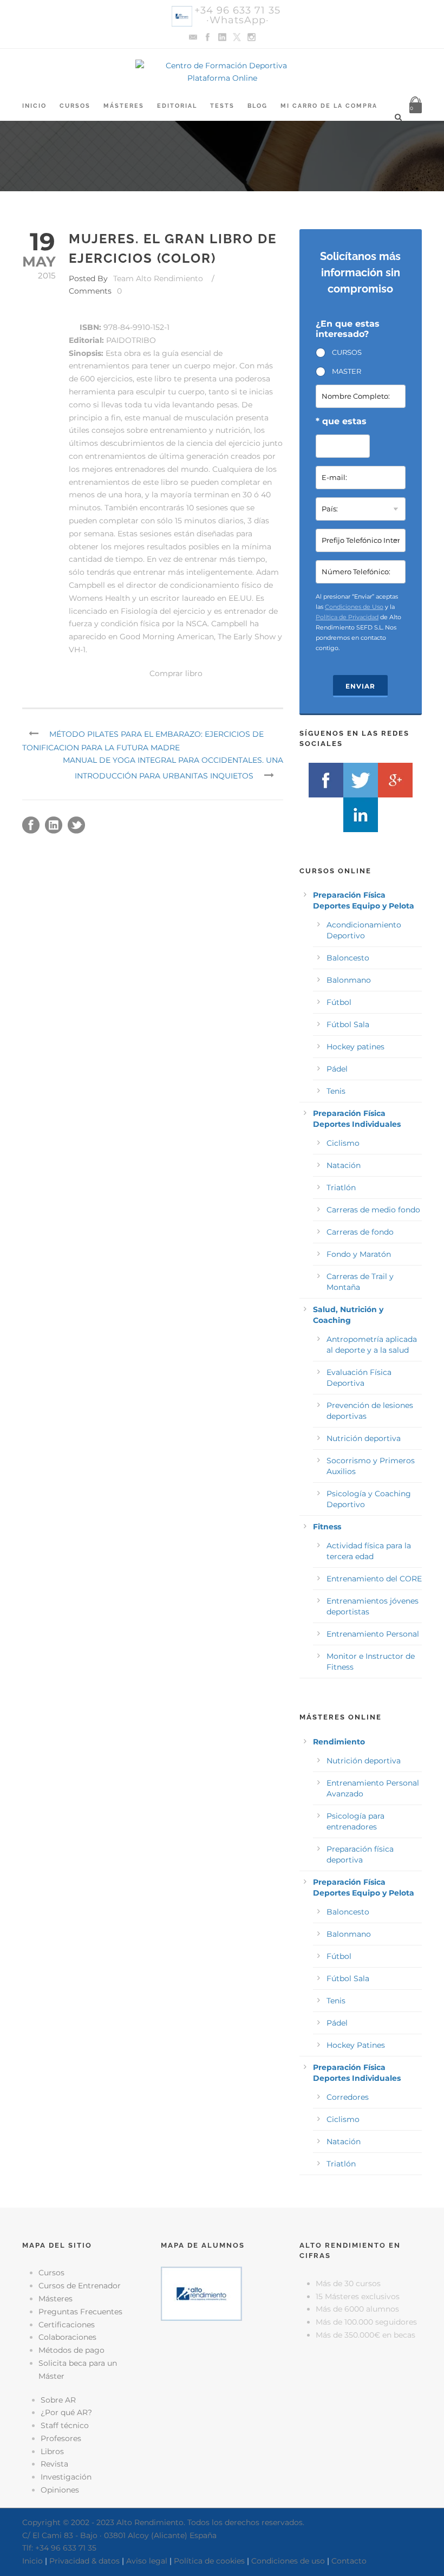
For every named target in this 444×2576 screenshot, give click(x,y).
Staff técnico (65, 2425)
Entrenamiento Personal (373, 1634)
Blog (257, 106)
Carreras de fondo (360, 1232)
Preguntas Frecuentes (80, 2312)
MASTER (347, 371)
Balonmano (349, 980)
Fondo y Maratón (359, 1254)
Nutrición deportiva (364, 1438)
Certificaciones (67, 2325)
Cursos (75, 106)
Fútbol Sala (348, 1024)
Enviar (360, 686)
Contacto (349, 2561)
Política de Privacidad (347, 617)
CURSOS (347, 352)
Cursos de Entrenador (80, 2286)
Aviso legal (147, 2561)
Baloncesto (348, 958)
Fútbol (339, 1002)
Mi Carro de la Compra (329, 106)
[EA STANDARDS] (222, 2374)
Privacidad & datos (84, 2561)
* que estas (341, 421)
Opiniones (60, 2490)
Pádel (337, 1069)
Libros (52, 2451)
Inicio (34, 106)
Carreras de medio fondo (373, 1210)
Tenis (336, 1091)
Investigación (66, 2477)
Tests (222, 106)
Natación (344, 1165)
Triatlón (341, 1188)
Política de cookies (209, 2561)
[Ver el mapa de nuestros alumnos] (201, 2293)
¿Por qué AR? (66, 2412)
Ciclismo (343, 1143)
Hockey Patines (356, 2045)
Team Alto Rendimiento (158, 278)
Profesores (61, 2438)
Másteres (124, 106)
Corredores (348, 2097)
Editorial (177, 106)
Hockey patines (355, 1047)
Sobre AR (58, 2400)
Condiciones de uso (288, 2561)
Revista (54, 2464)
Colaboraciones (67, 2337)
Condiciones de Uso (354, 607)
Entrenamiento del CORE (374, 1579)
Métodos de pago (71, 2350)
